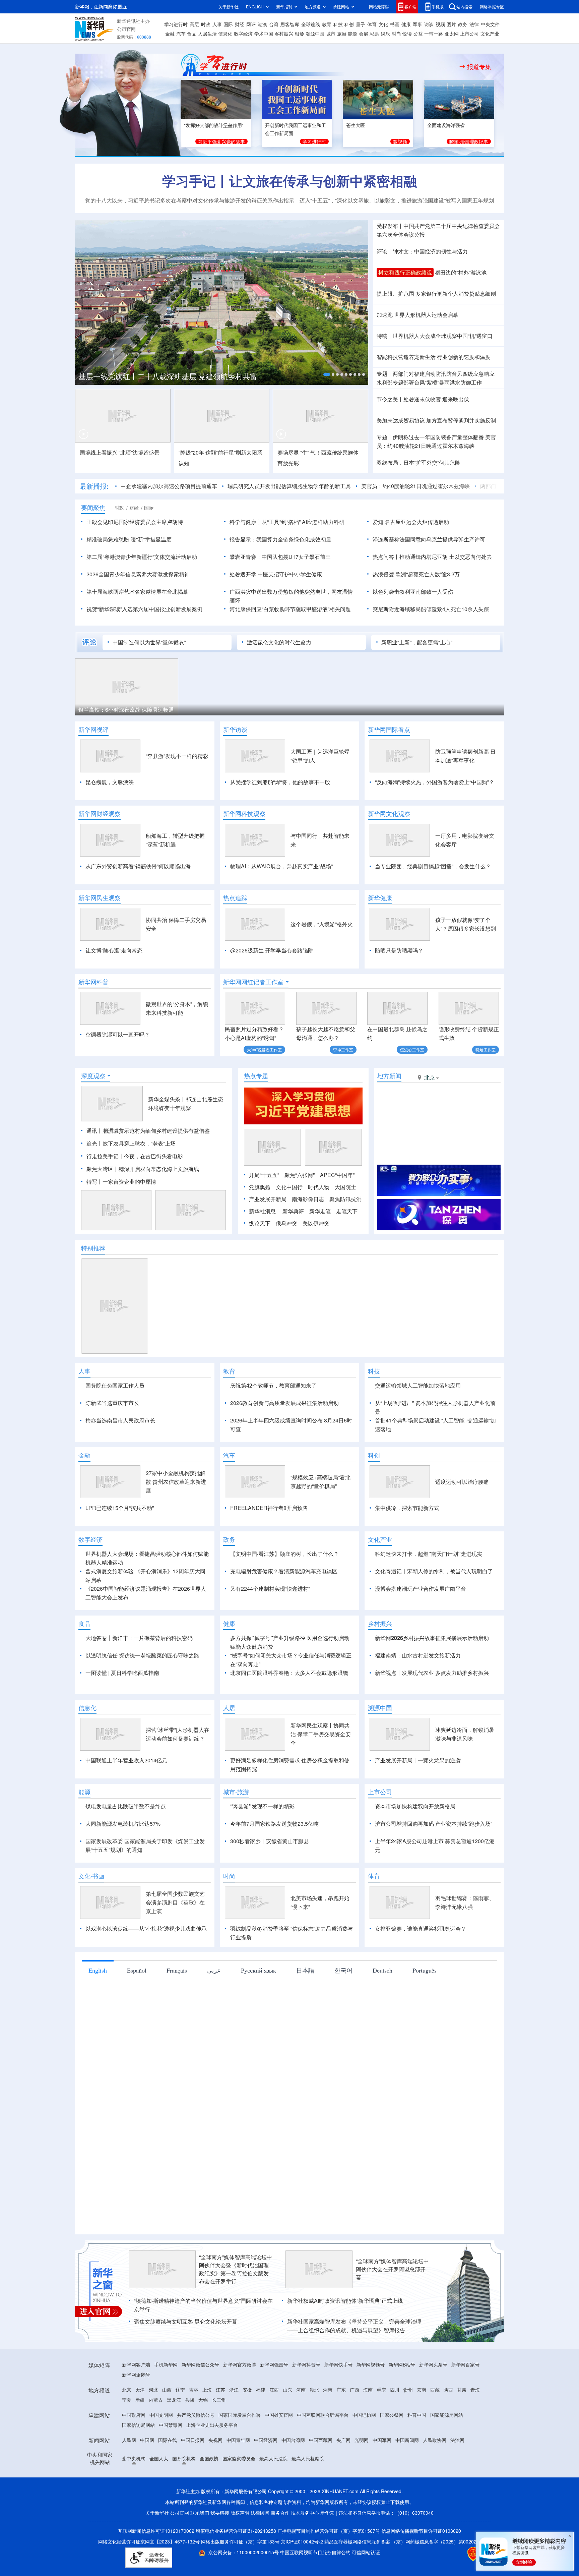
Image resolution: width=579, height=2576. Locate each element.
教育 (327, 24)
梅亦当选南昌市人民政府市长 (120, 1420)
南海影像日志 (308, 1199)
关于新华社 (229, 7)
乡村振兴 (284, 34)
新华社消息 (262, 1211)
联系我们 (200, 2551)
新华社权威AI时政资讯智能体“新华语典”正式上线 (345, 2339)
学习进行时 (176, 24)
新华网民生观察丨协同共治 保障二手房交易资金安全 (321, 1773)
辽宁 (180, 2428)
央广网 (343, 2478)
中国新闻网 (407, 2478)
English (98, 2009)
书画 (395, 24)
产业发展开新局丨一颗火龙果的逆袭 (418, 1799)
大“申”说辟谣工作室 (264, 1049)
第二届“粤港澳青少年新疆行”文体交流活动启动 (142, 557)
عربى (214, 2009)
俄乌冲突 (286, 1223)
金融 (170, 34)
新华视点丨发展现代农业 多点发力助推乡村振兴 (432, 1711)
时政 (206, 24)
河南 (301, 2428)
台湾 (274, 24)
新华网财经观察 (100, 814)
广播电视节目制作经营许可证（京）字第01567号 (329, 2569)
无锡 (203, 2438)
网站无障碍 (379, 7)
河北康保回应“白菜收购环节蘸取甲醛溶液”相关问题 (290, 609)
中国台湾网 (293, 2478)
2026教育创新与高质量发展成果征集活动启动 (284, 1403)
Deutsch (382, 2009)
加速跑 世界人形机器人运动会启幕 (417, 315)
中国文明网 (161, 2453)
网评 (251, 24)
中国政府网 (134, 2453)
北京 (127, 2428)
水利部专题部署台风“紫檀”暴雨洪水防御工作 (429, 382)
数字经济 (243, 34)
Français (177, 2009)
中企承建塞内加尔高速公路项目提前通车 (169, 486)
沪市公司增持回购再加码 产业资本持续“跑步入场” (434, 1862)
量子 (361, 24)
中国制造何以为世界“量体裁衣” (149, 642)
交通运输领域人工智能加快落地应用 (418, 1385)
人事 (217, 24)
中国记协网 (364, 2453)
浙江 (234, 2428)
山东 (287, 2428)
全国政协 (209, 2497)
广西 (355, 2428)
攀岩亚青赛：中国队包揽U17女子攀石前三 (280, 557)
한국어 (343, 2009)
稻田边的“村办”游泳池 (461, 272)
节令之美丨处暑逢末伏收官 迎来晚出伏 (423, 399)
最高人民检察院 (308, 2497)
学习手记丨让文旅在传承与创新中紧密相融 (289, 181)
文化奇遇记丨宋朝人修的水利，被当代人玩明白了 (434, 1610)
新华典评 (293, 1211)
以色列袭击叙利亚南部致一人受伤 (413, 592)
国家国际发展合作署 (240, 2453)
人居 (229, 1746)
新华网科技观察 (244, 814)
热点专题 (256, 1076)
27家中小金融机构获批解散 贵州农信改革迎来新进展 (176, 1520)
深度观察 (93, 1076)
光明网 (362, 2478)
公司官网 (126, 29)
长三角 (219, 2438)
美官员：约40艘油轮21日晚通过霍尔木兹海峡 (415, 486)
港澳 (262, 24)
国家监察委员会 (239, 2497)
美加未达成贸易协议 (401, 420)
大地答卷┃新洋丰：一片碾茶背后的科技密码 (139, 1676)
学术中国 (264, 34)
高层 (194, 24)
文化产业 (490, 34)
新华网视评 (93, 729)
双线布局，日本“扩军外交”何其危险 (419, 462)
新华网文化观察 (389, 814)
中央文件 (490, 24)
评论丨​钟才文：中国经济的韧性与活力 (422, 251)
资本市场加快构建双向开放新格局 (415, 1845)
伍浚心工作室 (412, 1049)
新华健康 (380, 898)
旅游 (342, 34)
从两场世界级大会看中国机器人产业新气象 (169, 374)
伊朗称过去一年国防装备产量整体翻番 (438, 437)
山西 (167, 2428)
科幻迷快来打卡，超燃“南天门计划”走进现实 (429, 1592)
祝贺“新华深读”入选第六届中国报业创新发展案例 (144, 609)
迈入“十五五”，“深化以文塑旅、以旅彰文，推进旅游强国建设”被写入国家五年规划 (397, 200)
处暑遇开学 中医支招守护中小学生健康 (276, 574)
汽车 (181, 34)
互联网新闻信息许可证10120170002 (157, 2569)
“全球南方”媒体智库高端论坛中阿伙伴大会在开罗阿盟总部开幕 (392, 2308)
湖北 (314, 2428)
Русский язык (259, 2009)
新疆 (140, 2438)
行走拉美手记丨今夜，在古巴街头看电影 (135, 1156)
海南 (368, 2428)
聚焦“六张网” (300, 1175)
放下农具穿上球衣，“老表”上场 (139, 1143)
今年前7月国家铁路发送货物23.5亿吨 (274, 1862)
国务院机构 (184, 2497)
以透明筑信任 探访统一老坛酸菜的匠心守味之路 (142, 1694)
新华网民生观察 (100, 898)
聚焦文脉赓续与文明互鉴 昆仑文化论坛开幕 (186, 2360)
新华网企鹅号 (136, 2413)
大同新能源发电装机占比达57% (123, 1862)
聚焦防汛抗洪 (345, 1199)
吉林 (194, 2428)
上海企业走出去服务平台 (212, 2463)
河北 (153, 2428)
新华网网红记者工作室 (253, 982)
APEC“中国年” (337, 1175)
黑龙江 (174, 2438)
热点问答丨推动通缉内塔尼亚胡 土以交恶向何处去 (432, 557)
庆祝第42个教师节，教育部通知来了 (273, 1385)
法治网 (457, 2478)
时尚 (396, 34)
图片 (451, 24)
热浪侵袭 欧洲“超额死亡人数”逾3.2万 (416, 574)
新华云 (327, 2551)
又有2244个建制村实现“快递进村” (270, 1627)
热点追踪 (235, 898)
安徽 (247, 2428)
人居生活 (207, 34)
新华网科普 (93, 982)
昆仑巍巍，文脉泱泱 (110, 782)
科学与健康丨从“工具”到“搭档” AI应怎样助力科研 (287, 522)
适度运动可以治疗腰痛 (462, 1520)
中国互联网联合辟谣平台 (323, 2453)
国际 (228, 24)
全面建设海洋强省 (446, 125)
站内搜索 (464, 7)
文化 (383, 24)
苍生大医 (356, 125)
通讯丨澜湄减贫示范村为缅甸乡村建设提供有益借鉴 (148, 1131)
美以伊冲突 (316, 1223)
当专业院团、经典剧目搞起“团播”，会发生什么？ (433, 866)
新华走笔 (320, 1211)
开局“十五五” (264, 1175)
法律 (474, 24)
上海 (207, 2428)
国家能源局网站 (447, 2453)
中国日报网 (193, 2478)
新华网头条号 (433, 2403)
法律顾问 (260, 2551)
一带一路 (434, 34)
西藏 (435, 2428)
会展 (364, 34)
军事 (417, 24)
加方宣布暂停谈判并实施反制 (461, 420)
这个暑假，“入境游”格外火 (322, 924)
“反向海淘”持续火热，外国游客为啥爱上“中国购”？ (435, 782)
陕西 (448, 2428)
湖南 (328, 2428)
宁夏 (127, 2438)
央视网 (215, 2478)
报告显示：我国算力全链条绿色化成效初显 (280, 539)
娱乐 (385, 34)
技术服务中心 (305, 2551)
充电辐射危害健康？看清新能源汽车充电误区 (284, 1610)
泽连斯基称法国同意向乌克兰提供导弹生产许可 (429, 539)
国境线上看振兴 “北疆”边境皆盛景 (120, 452)
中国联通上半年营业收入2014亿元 (126, 1799)
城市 (331, 34)
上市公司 (469, 34)
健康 (406, 24)
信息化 (225, 34)
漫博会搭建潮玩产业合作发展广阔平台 (421, 1627)
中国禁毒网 (171, 2463)
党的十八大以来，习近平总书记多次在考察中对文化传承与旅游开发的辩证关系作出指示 (190, 200)
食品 (192, 34)
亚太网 (452, 34)
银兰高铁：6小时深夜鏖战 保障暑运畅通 (126, 710)
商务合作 (280, 2551)
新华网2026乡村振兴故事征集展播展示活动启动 (432, 1676)
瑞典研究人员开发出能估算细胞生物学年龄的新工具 (289, 486)
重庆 (381, 2428)
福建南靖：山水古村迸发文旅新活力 (418, 1694)
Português (425, 2009)
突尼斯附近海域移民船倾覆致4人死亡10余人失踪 (431, 609)
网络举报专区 (492, 7)
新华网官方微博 (240, 2403)
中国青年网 (238, 2478)
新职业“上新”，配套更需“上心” (417, 642)
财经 (240, 24)
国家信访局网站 (138, 2463)
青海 (475, 2428)
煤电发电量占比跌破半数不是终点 (126, 1845)
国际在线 (168, 2478)
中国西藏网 (321, 2478)
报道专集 (479, 67)
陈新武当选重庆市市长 (112, 1403)
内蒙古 (156, 2438)
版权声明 (240, 2551)
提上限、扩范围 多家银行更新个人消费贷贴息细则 (436, 294)
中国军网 (382, 2478)
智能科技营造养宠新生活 (406, 357)
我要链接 (220, 2551)
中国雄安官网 (279, 2453)
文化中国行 (289, 1187)
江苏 (220, 2428)
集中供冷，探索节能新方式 (407, 1546)
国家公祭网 (392, 2453)
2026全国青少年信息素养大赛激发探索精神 (138, 574)
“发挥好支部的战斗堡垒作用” (214, 125)
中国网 (147, 2478)
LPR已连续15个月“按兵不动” (120, 1546)
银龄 (300, 34)
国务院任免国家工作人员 (115, 1385)
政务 (463, 24)
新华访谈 (235, 729)
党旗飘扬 (260, 1187)
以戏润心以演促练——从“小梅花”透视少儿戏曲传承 (146, 1967)
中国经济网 (266, 2478)
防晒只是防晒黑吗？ (399, 950)
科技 (338, 24)
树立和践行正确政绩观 (405, 272)
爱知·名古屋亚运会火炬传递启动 (411, 522)
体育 (372, 24)
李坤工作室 (343, 1049)
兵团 (190, 2438)
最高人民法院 (273, 2497)
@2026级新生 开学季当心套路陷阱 (272, 950)
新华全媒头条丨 (167, 1099)
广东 (341, 2428)
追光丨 (94, 1143)
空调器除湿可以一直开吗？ (118, 1034)
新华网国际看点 (389, 729)
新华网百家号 (465, 2403)
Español (137, 2009)
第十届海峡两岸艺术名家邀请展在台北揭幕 (137, 592)
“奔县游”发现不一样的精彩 (177, 756)
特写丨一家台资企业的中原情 (121, 1182)
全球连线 (311, 24)
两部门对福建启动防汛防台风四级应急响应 (444, 374)
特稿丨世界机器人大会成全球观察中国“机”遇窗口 (435, 336)
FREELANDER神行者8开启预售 (269, 1546)
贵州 (408, 2428)
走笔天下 (347, 1211)
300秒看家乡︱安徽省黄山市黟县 (270, 1880)
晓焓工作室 (486, 1049)
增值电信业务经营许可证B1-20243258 (236, 2569)
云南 (422, 2428)
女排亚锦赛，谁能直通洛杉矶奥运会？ (421, 1967)
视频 (440, 24)
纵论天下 (260, 1223)
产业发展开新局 (268, 1199)
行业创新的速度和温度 (464, 357)
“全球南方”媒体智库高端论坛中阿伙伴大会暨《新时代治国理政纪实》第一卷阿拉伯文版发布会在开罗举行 (236, 2308)
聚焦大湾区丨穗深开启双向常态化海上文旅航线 (143, 1169)
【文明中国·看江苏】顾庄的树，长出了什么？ (284, 1592)
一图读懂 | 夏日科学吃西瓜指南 (122, 1711)
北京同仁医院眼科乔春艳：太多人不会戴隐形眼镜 (289, 1711)
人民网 (129, 2478)
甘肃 (462, 2428)
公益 (418, 34)
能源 (352, 34)
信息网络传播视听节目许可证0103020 (421, 2569)
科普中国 (417, 2453)
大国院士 (345, 1187)
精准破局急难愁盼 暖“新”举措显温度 (129, 539)
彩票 (374, 34)
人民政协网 (435, 2478)
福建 (261, 2428)
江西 (274, 2428)
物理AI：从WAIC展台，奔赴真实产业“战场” (281, 866)
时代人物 (319, 1187)
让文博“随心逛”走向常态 (114, 950)
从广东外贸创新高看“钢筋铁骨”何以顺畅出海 (138, 866)
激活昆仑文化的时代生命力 (279, 642)
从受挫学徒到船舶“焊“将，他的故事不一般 (280, 782)
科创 (349, 24)
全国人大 (159, 2497)
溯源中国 (315, 34)
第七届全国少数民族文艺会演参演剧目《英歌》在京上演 (175, 1941)
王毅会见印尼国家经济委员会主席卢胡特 (135, 522)
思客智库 (290, 24)
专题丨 (385, 374)
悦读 (407, 34)
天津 (140, 2428)
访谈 (429, 24)
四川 (395, 2428)
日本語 (305, 2009)
